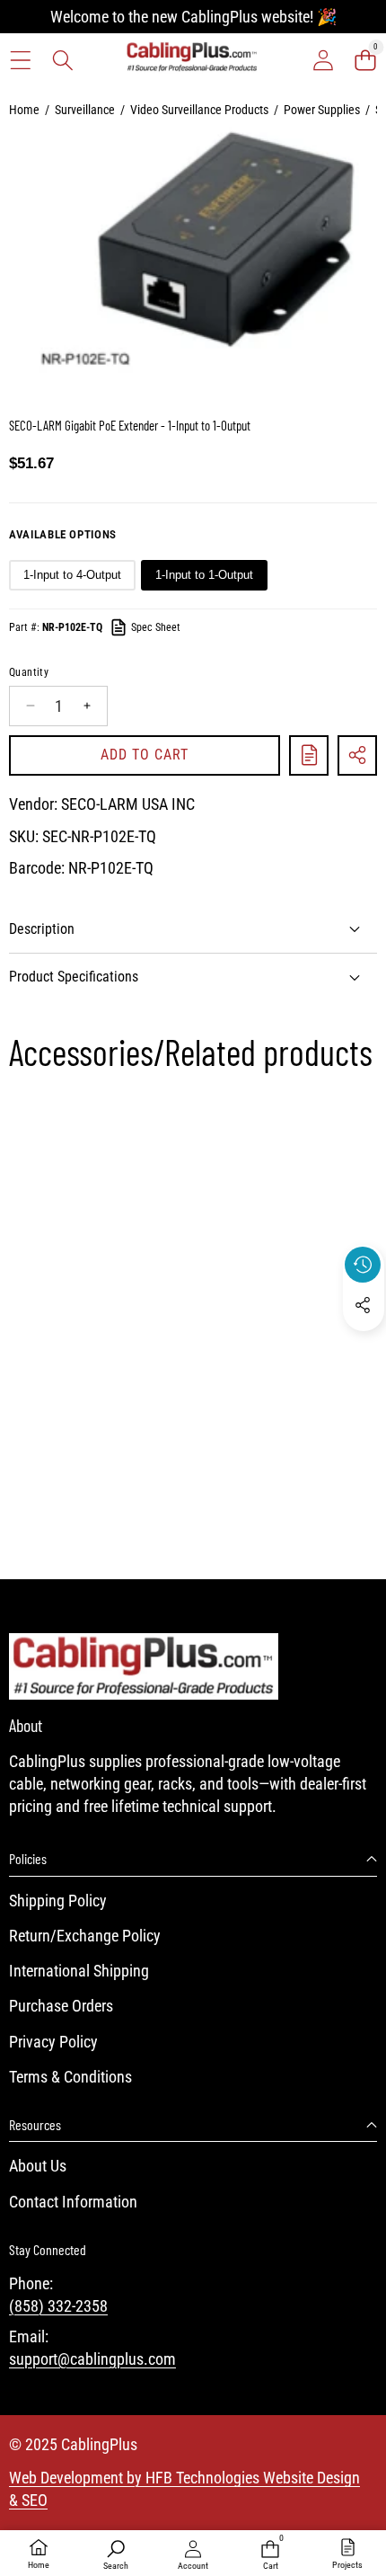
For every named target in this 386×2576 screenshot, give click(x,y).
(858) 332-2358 (58, 2306)
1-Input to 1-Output (204, 575)
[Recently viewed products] (363, 1265)
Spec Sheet (156, 627)
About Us (38, 2166)
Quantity (29, 672)
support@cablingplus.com (92, 2359)
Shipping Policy (58, 1901)
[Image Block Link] (144, 1666)
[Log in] (323, 60)
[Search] (62, 60)
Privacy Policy (53, 2042)
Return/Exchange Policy (85, 1936)
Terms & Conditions (70, 2077)
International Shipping (79, 1971)
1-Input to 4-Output (72, 575)
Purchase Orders (61, 2006)
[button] (365, 60)
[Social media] (363, 1305)
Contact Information (73, 2202)
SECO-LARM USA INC (128, 804)
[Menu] (20, 60)
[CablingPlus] (192, 60)
